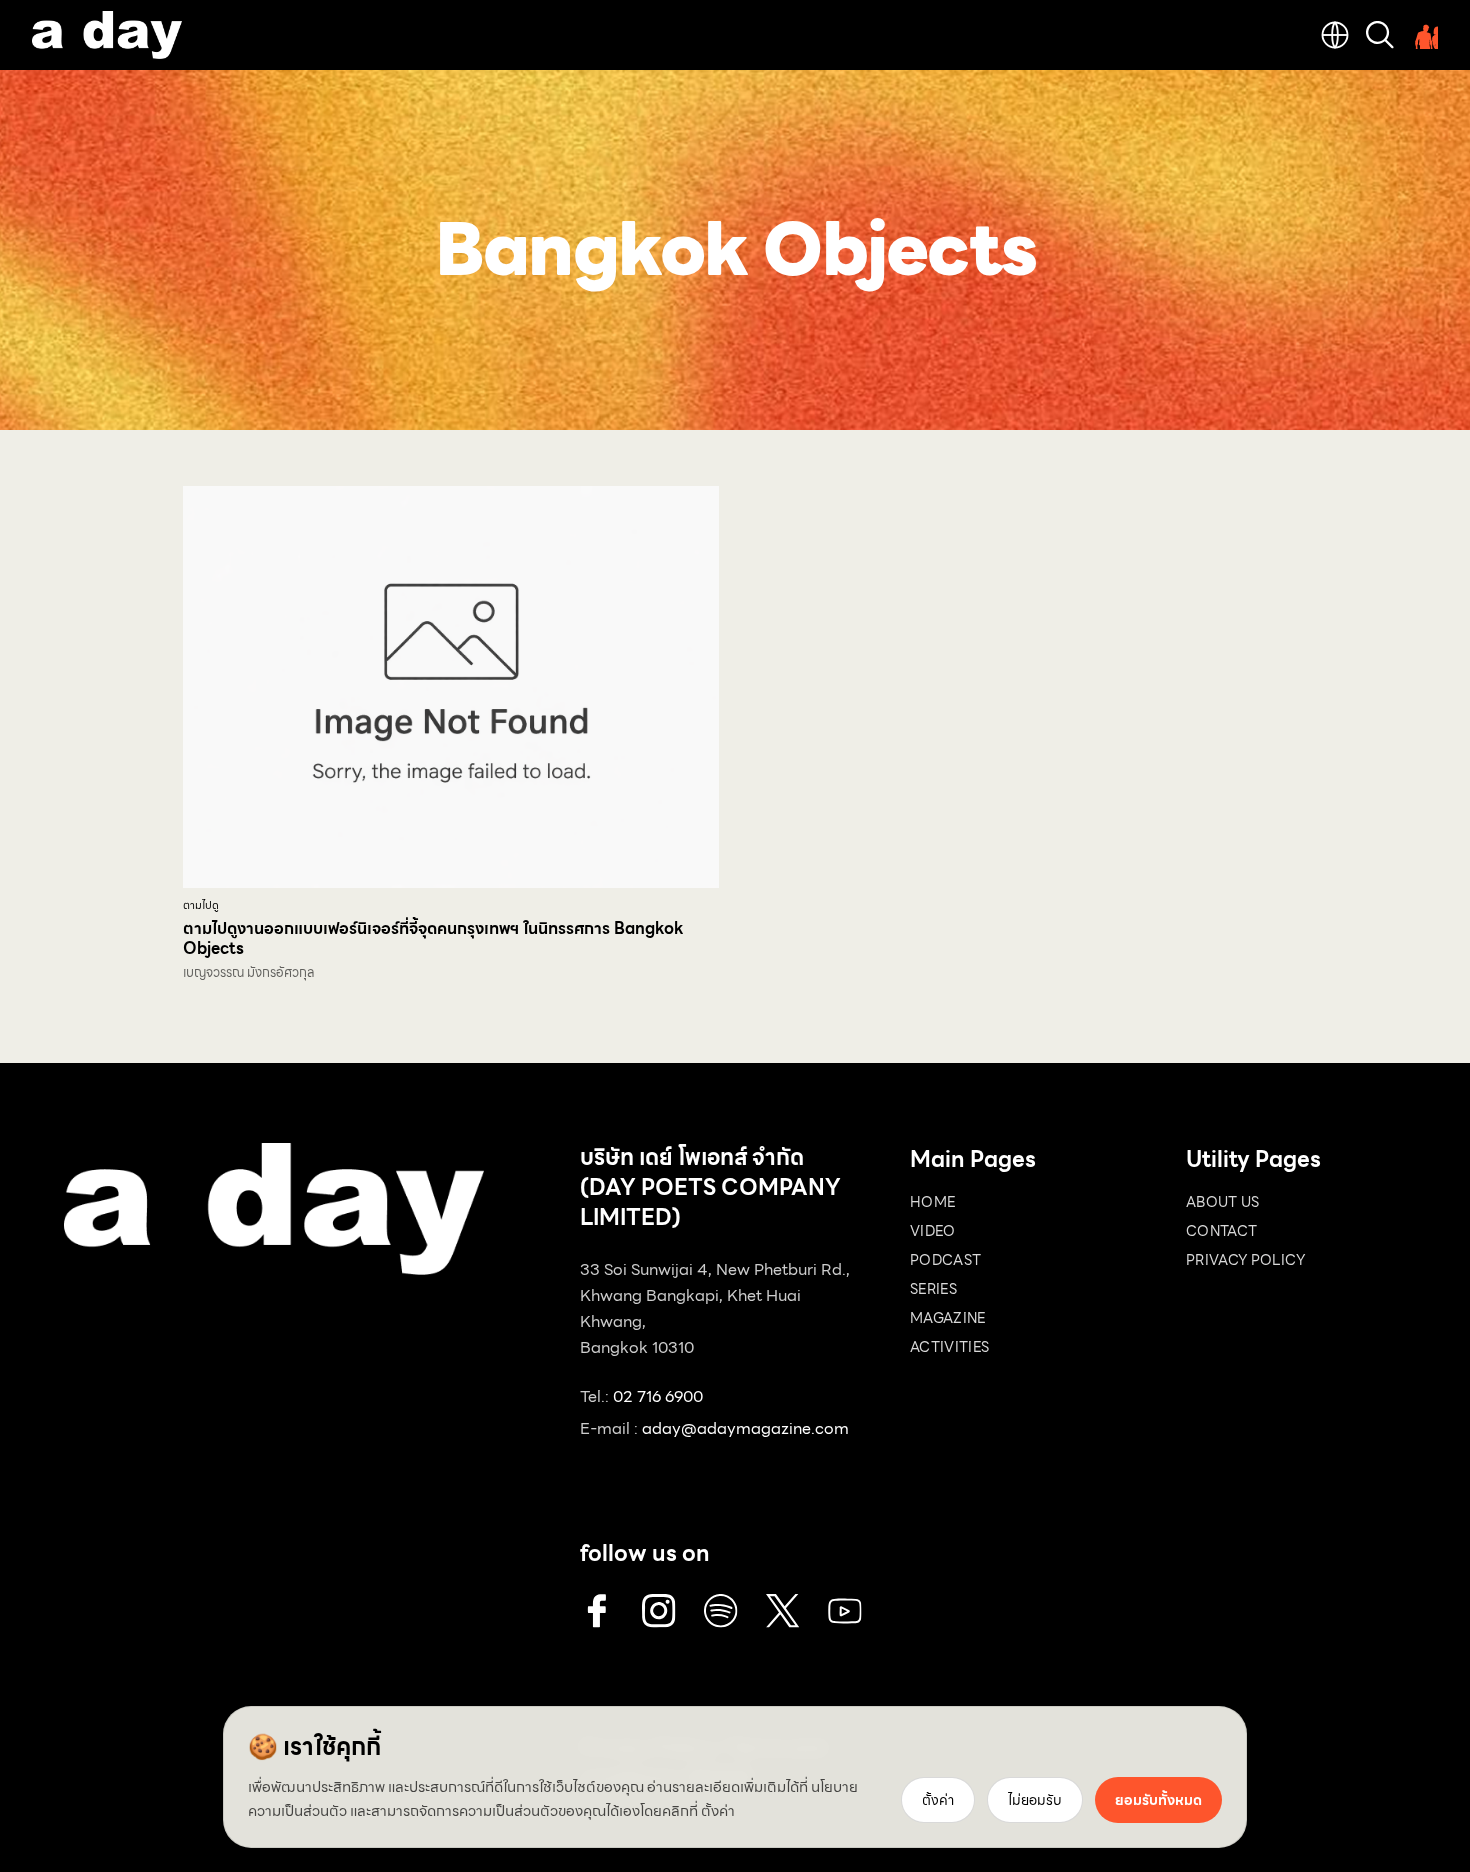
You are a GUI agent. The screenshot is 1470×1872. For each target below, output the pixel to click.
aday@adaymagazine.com (745, 1428)
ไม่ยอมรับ (1035, 1800)
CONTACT (1221, 1231)
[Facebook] (597, 1611)
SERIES (933, 1289)
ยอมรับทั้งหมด (1158, 1800)
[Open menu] (1424, 35)
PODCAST (945, 1260)
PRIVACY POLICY (1245, 1260)
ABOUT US (1223, 1202)
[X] (783, 1611)
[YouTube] (845, 1611)
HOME (932, 1202)
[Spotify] (721, 1611)
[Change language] (1335, 35)
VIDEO (933, 1231)
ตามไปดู (201, 905)
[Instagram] (659, 1611)
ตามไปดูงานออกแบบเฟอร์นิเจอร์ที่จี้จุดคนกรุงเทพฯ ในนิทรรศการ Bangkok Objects (433, 938)
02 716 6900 (658, 1396)
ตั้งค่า (718, 1811)
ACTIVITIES (950, 1347)
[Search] (1380, 35)
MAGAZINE (948, 1318)
